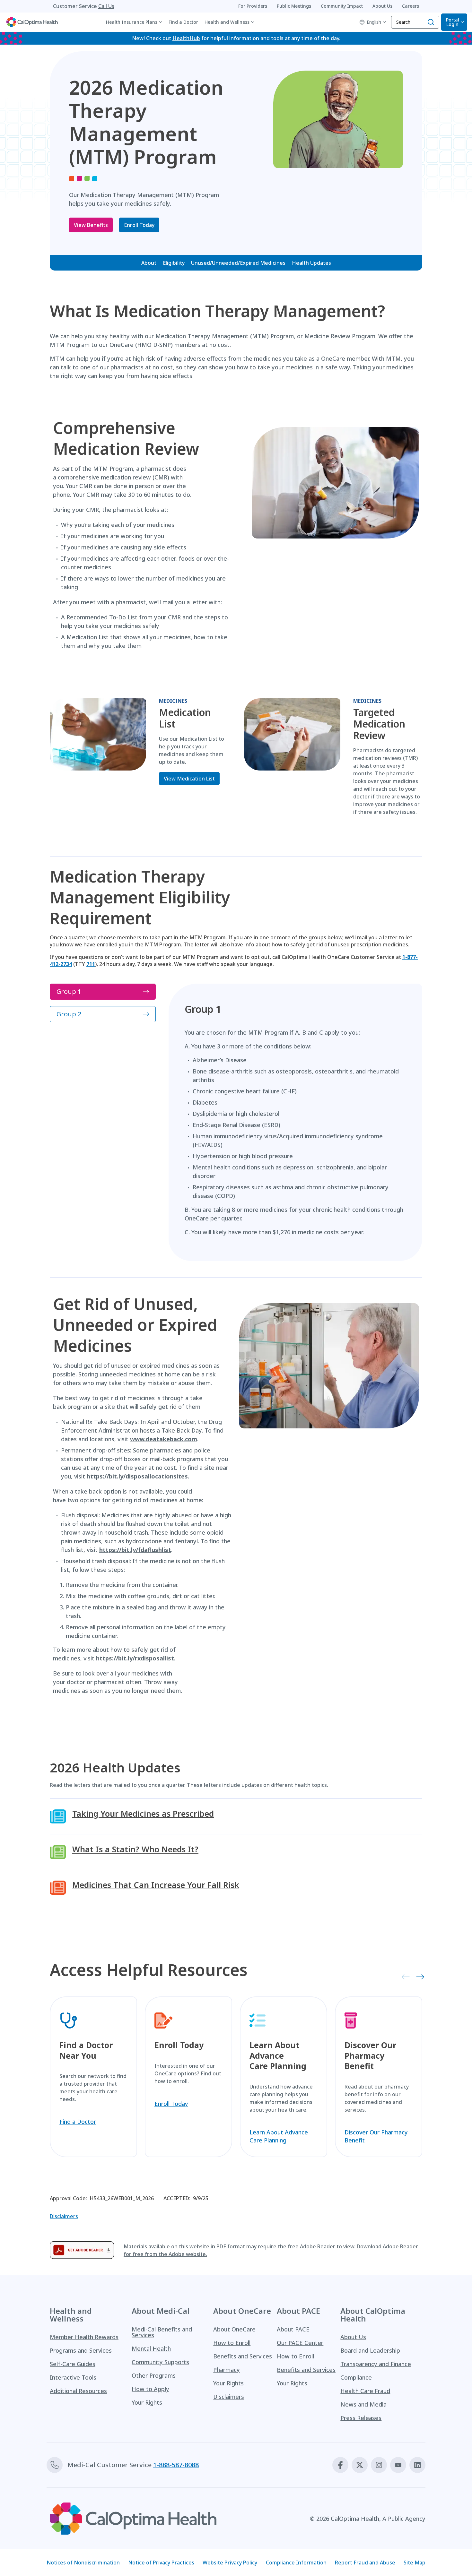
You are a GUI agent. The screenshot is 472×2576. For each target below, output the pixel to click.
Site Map (415, 2563)
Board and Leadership (370, 2350)
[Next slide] (418, 1976)
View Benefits (91, 225)
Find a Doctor (183, 22)
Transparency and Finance (376, 2364)
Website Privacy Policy (230, 2563)
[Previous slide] (404, 1976)
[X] (360, 2465)
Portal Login (453, 22)
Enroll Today (139, 225)
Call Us (106, 6)
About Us (353, 2337)
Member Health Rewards (84, 2337)
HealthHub (186, 38)
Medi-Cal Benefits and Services (162, 2332)
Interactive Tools (73, 2377)
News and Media (363, 2404)
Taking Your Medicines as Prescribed (143, 1814)
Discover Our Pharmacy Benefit (376, 2136)
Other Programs (154, 2375)
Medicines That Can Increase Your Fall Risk (156, 1885)
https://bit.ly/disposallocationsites (137, 1476)
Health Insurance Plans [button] (132, 22)
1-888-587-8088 (176, 2465)
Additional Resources (78, 2391)
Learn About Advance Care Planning (279, 2136)
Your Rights (147, 2402)
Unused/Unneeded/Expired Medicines (238, 263)
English (374, 22)
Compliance (356, 2377)
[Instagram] (379, 2465)
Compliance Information (296, 2563)
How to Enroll (232, 2343)
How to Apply (150, 2389)
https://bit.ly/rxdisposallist (135, 1658)
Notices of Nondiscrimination (83, 2563)
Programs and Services (81, 2350)
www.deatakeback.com (164, 1439)
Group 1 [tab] (69, 991)
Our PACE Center (300, 2343)
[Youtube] (398, 2465)
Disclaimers (64, 2216)
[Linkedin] (417, 2465)
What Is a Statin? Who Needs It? (135, 1849)
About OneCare (234, 2329)
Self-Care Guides (73, 2364)
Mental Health (151, 2348)
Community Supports (160, 2362)
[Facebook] (340, 2465)
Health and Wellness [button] (227, 22)
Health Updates (311, 263)
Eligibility (174, 263)
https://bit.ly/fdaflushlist (135, 1550)
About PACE (293, 2329)
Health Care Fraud (365, 2391)
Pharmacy (227, 2370)
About (149, 263)
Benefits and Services (243, 2356)
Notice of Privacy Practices (161, 2563)
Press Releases (361, 2418)
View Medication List (189, 779)
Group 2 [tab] (69, 1014)
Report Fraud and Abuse (365, 2563)
